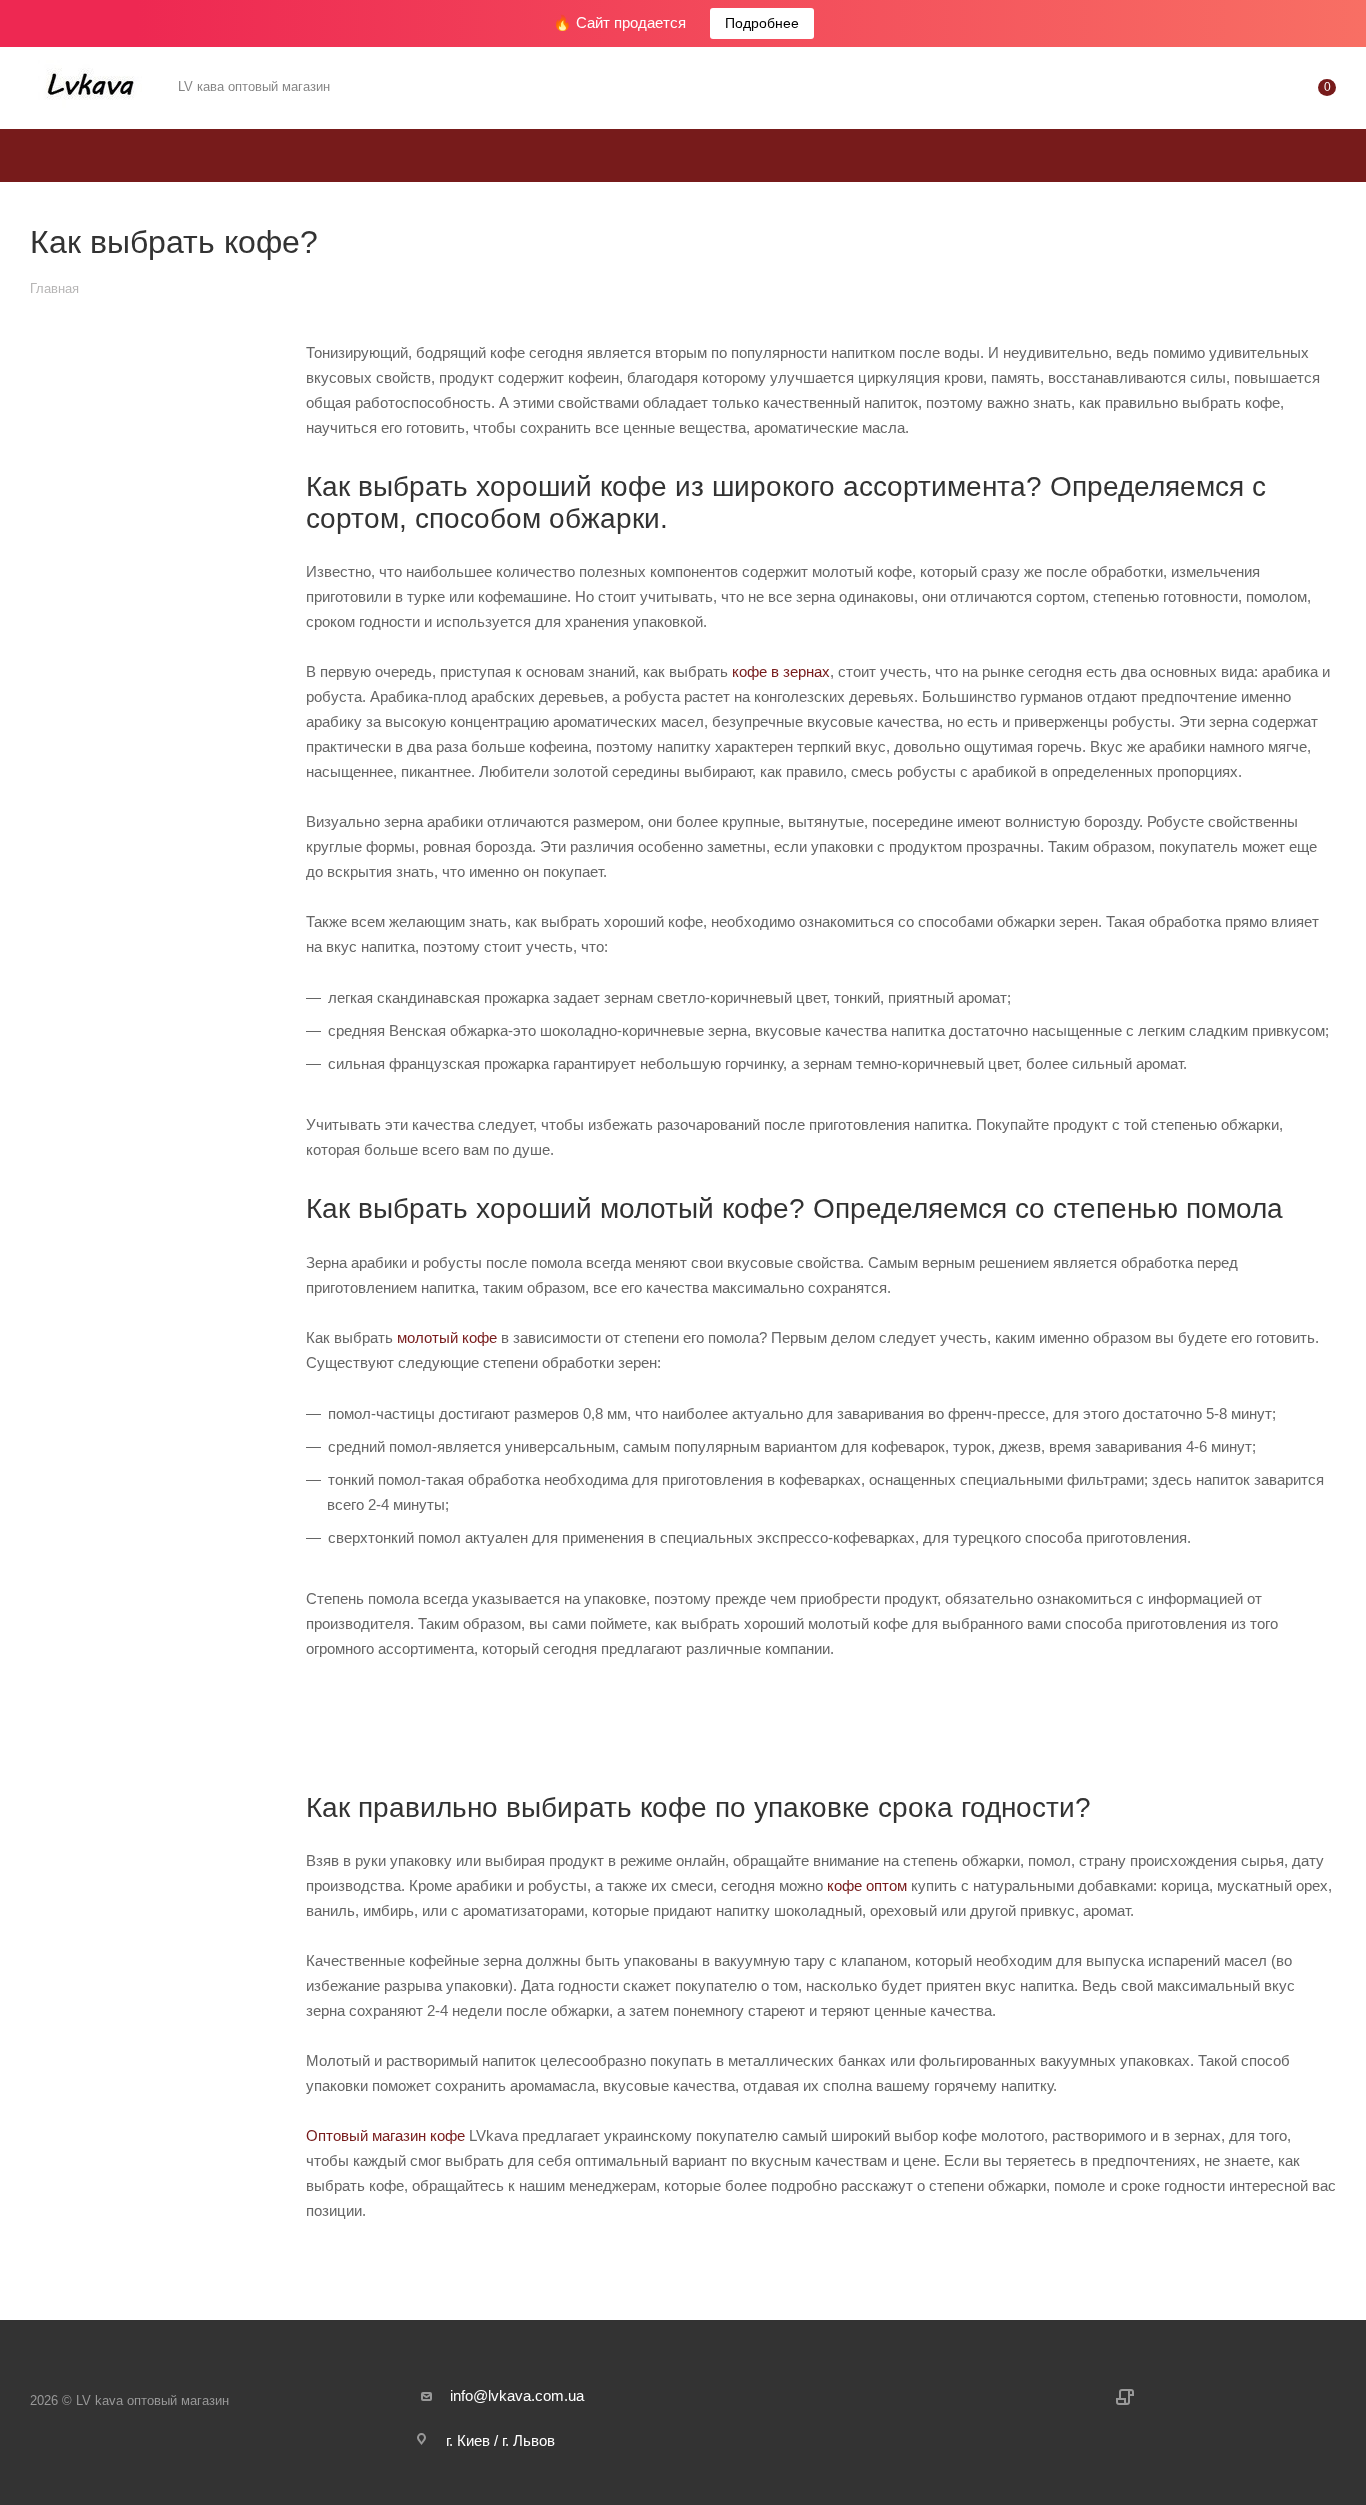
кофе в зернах (781, 671)
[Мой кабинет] (1246, 91)
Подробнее (762, 23)
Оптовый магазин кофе (385, 2135)
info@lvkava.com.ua (517, 2395)
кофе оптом (865, 1885)
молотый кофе (447, 1337)
